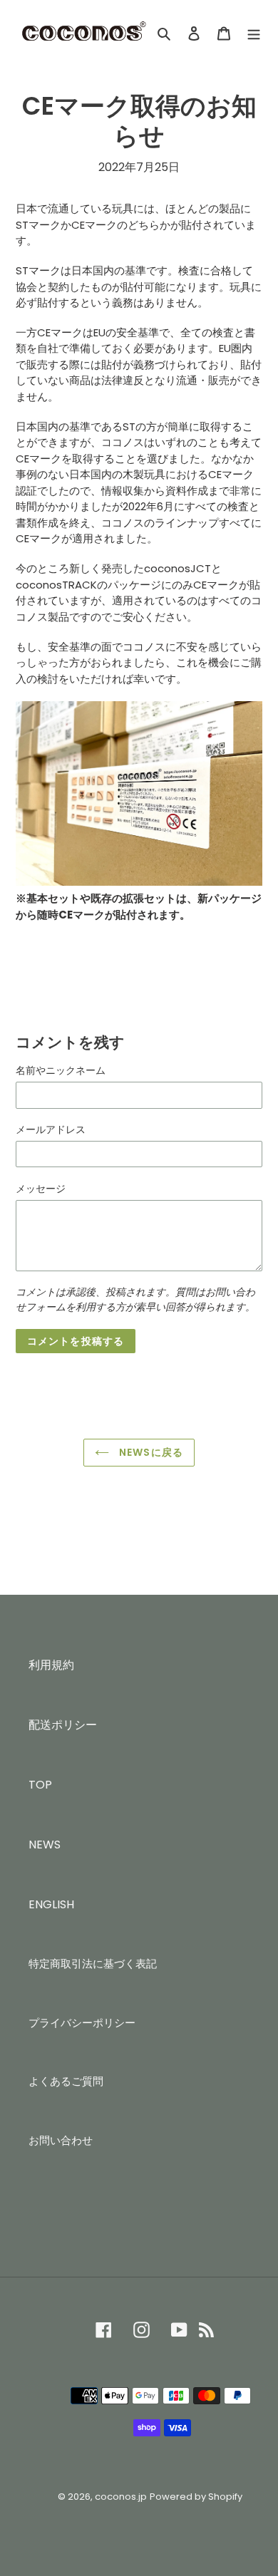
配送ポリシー (63, 1725)
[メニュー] (254, 33)
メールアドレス (51, 1129)
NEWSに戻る (150, 1452)
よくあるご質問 (66, 2081)
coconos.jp (121, 2497)
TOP (40, 1785)
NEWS (45, 1845)
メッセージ (41, 1189)
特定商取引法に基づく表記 (93, 1964)
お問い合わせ (61, 2140)
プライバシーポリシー (82, 2023)
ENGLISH (51, 1904)
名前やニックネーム (61, 1070)
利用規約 (51, 1665)
